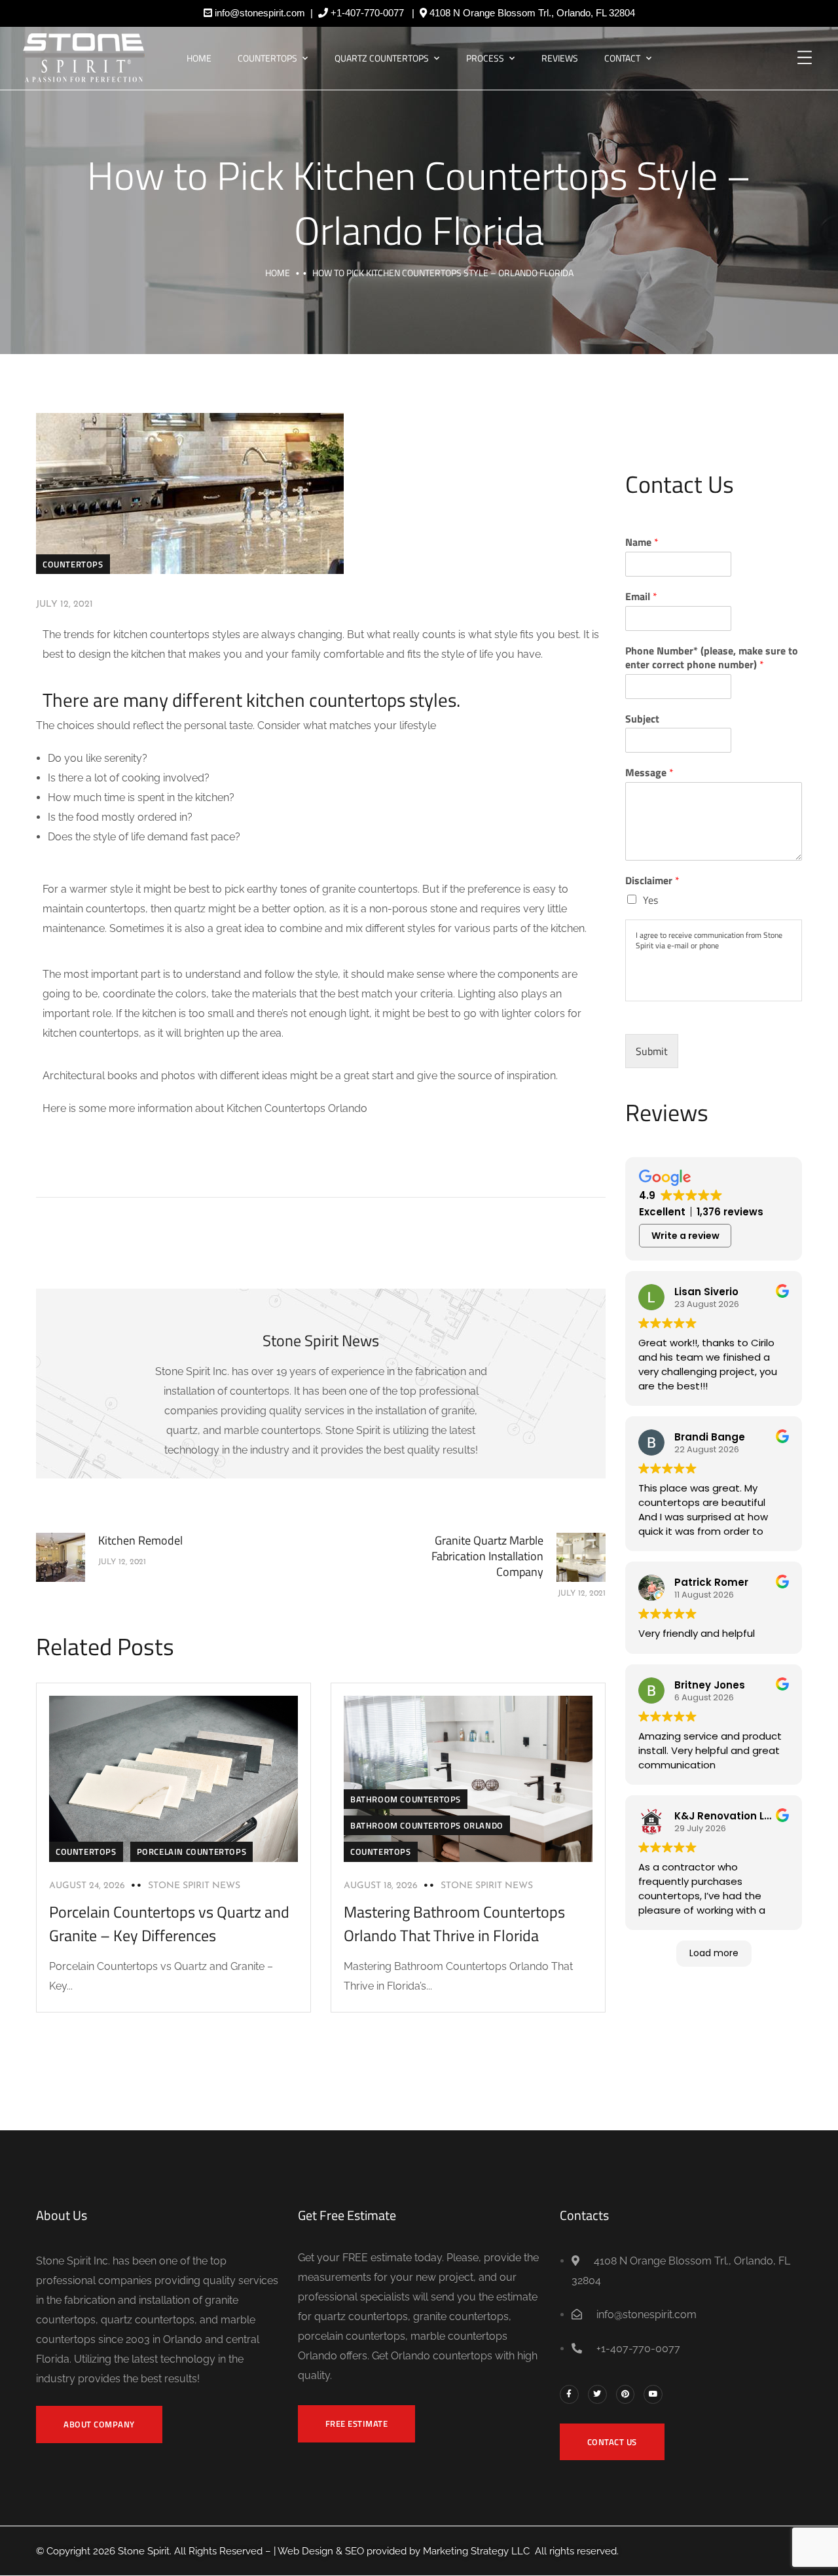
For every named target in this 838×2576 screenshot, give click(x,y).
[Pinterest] (626, 2394)
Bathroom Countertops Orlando (427, 1825)
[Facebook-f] (569, 2394)
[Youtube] (653, 2394)
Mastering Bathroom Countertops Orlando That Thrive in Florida (454, 1923)
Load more (714, 1953)
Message (649, 773)
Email (641, 597)
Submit (652, 1051)
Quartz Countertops (382, 58)
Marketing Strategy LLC (476, 2551)
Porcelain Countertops (192, 1851)
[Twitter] (597, 2394)
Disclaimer (652, 881)
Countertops (267, 58)
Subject (642, 719)
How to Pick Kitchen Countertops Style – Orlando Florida (419, 203)
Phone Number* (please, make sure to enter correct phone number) (712, 658)
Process (485, 58)
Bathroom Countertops (406, 1799)
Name (642, 542)
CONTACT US (612, 2442)
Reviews (560, 58)
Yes (650, 900)
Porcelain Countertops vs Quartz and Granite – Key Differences (169, 1923)
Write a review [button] (685, 1236)
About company (99, 2424)
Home (199, 58)
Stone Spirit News (194, 1886)
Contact (622, 58)
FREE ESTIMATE (357, 2424)
